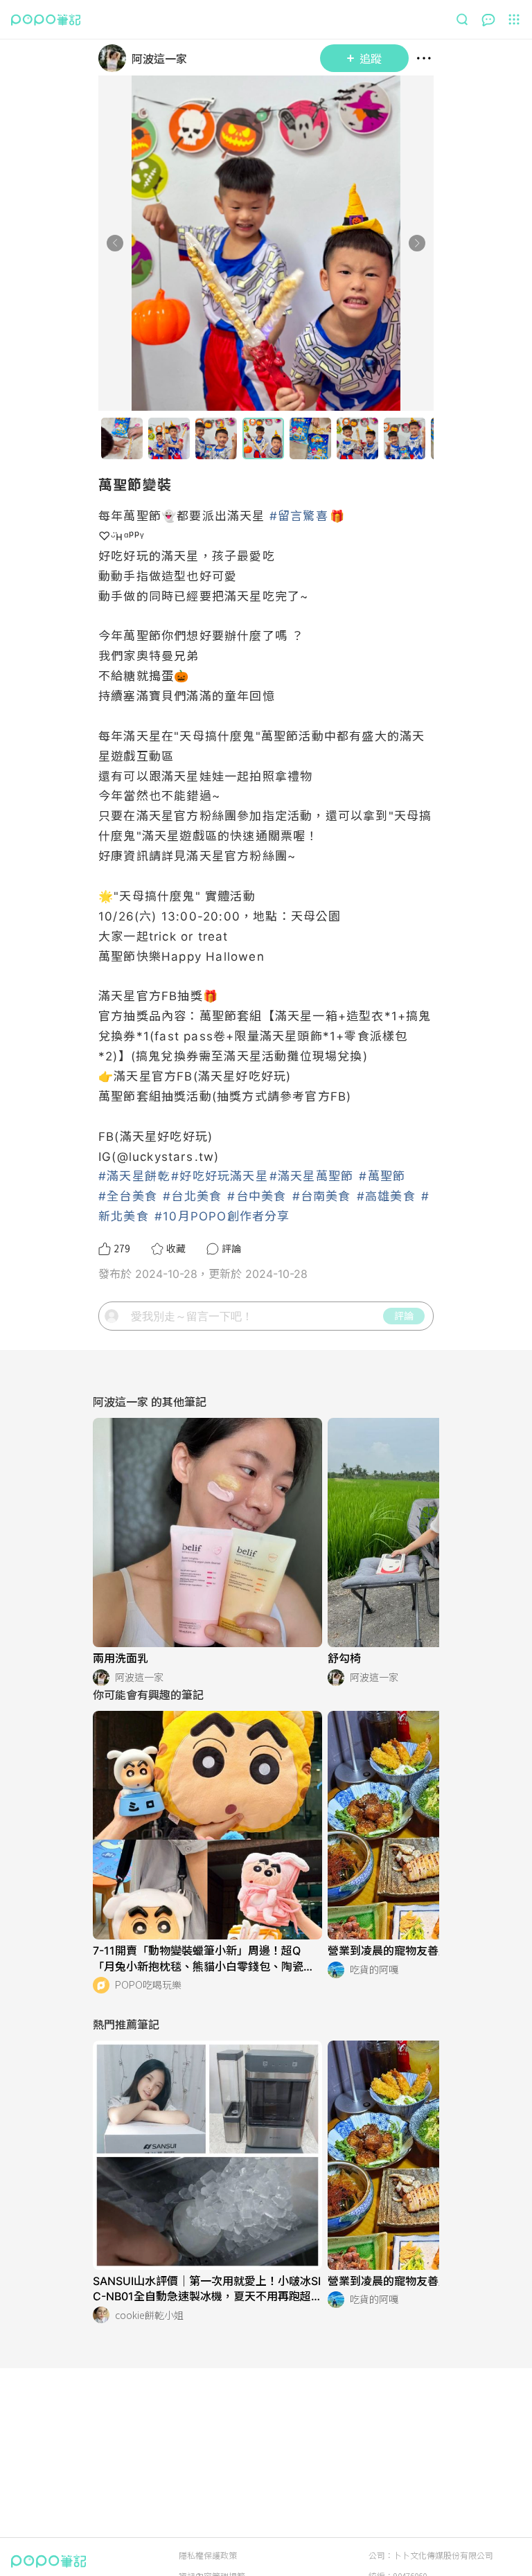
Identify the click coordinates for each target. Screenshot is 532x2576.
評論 (404, 1315)
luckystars (161, 1157)
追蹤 (371, 58)
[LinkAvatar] (115, 58)
